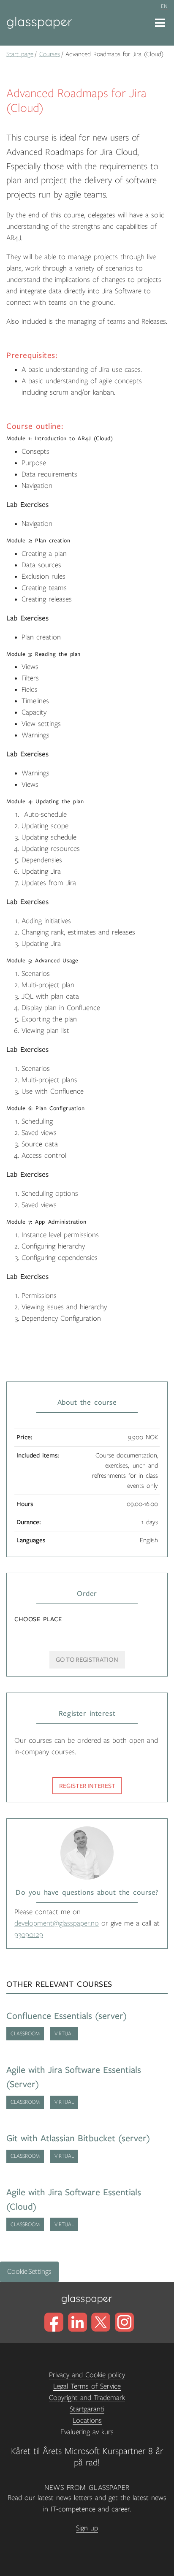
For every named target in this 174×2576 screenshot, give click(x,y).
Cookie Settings (29, 2272)
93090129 (29, 1935)
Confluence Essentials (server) (67, 2016)
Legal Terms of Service (87, 2386)
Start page (20, 54)
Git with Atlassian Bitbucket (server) (78, 2139)
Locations (87, 2421)
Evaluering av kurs (87, 2432)
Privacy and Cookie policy (87, 2375)
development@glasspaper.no (57, 1923)
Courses (50, 54)
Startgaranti (87, 2409)
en (164, 6)
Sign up (87, 2528)
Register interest (87, 1786)
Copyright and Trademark (87, 2398)
